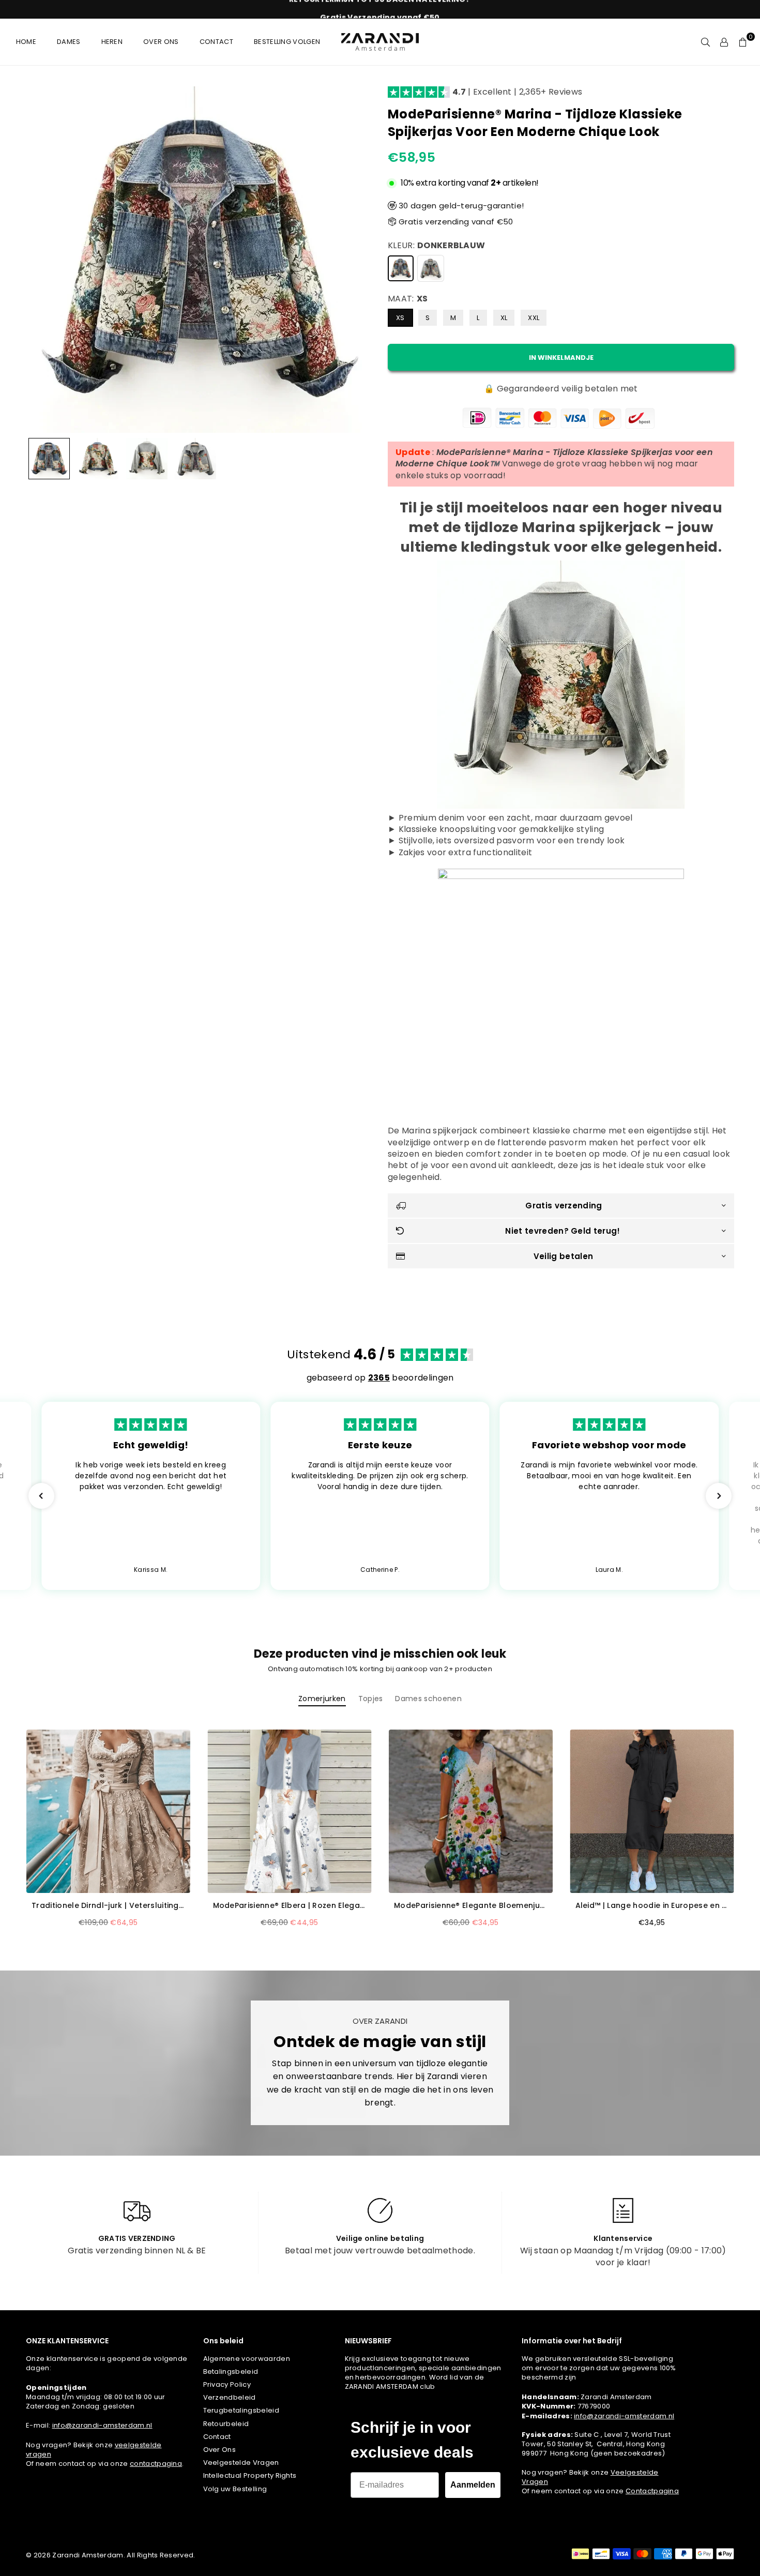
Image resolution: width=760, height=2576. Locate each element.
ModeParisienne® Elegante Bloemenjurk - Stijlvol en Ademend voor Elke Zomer (471, 1906)
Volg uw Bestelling (235, 2489)
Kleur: (436, 246)
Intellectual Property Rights (250, 2475)
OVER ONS (161, 42)
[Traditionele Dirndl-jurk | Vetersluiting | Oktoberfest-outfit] (108, 1812)
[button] (743, 42)
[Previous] (40, 260)
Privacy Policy (227, 2384)
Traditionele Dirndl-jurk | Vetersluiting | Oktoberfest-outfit (108, 1906)
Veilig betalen (563, 1256)
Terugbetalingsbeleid (241, 2410)
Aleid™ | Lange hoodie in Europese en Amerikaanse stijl (652, 1906)
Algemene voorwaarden (247, 2359)
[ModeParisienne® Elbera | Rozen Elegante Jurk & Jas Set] (290, 1812)
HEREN (112, 42)
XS (400, 318)
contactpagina (156, 2464)
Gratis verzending (564, 1206)
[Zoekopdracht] (706, 42)
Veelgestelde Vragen (241, 2463)
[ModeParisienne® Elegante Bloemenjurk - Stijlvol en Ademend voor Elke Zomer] (471, 1812)
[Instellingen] (724, 42)
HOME (26, 42)
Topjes (371, 1699)
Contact (217, 2437)
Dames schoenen (428, 1699)
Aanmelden (473, 2485)
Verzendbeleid (230, 2397)
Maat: (408, 299)
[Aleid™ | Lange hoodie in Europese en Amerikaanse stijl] (652, 1812)
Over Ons (220, 2450)
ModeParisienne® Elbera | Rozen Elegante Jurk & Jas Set (290, 1906)
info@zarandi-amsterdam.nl (102, 2425)
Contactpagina (652, 2491)
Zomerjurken (322, 1699)
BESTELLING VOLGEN (287, 42)
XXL (534, 318)
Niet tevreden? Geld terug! (563, 1231)
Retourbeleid (226, 2424)
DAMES (69, 42)
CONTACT (216, 42)
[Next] (358, 260)
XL (504, 318)
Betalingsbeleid (231, 2372)
